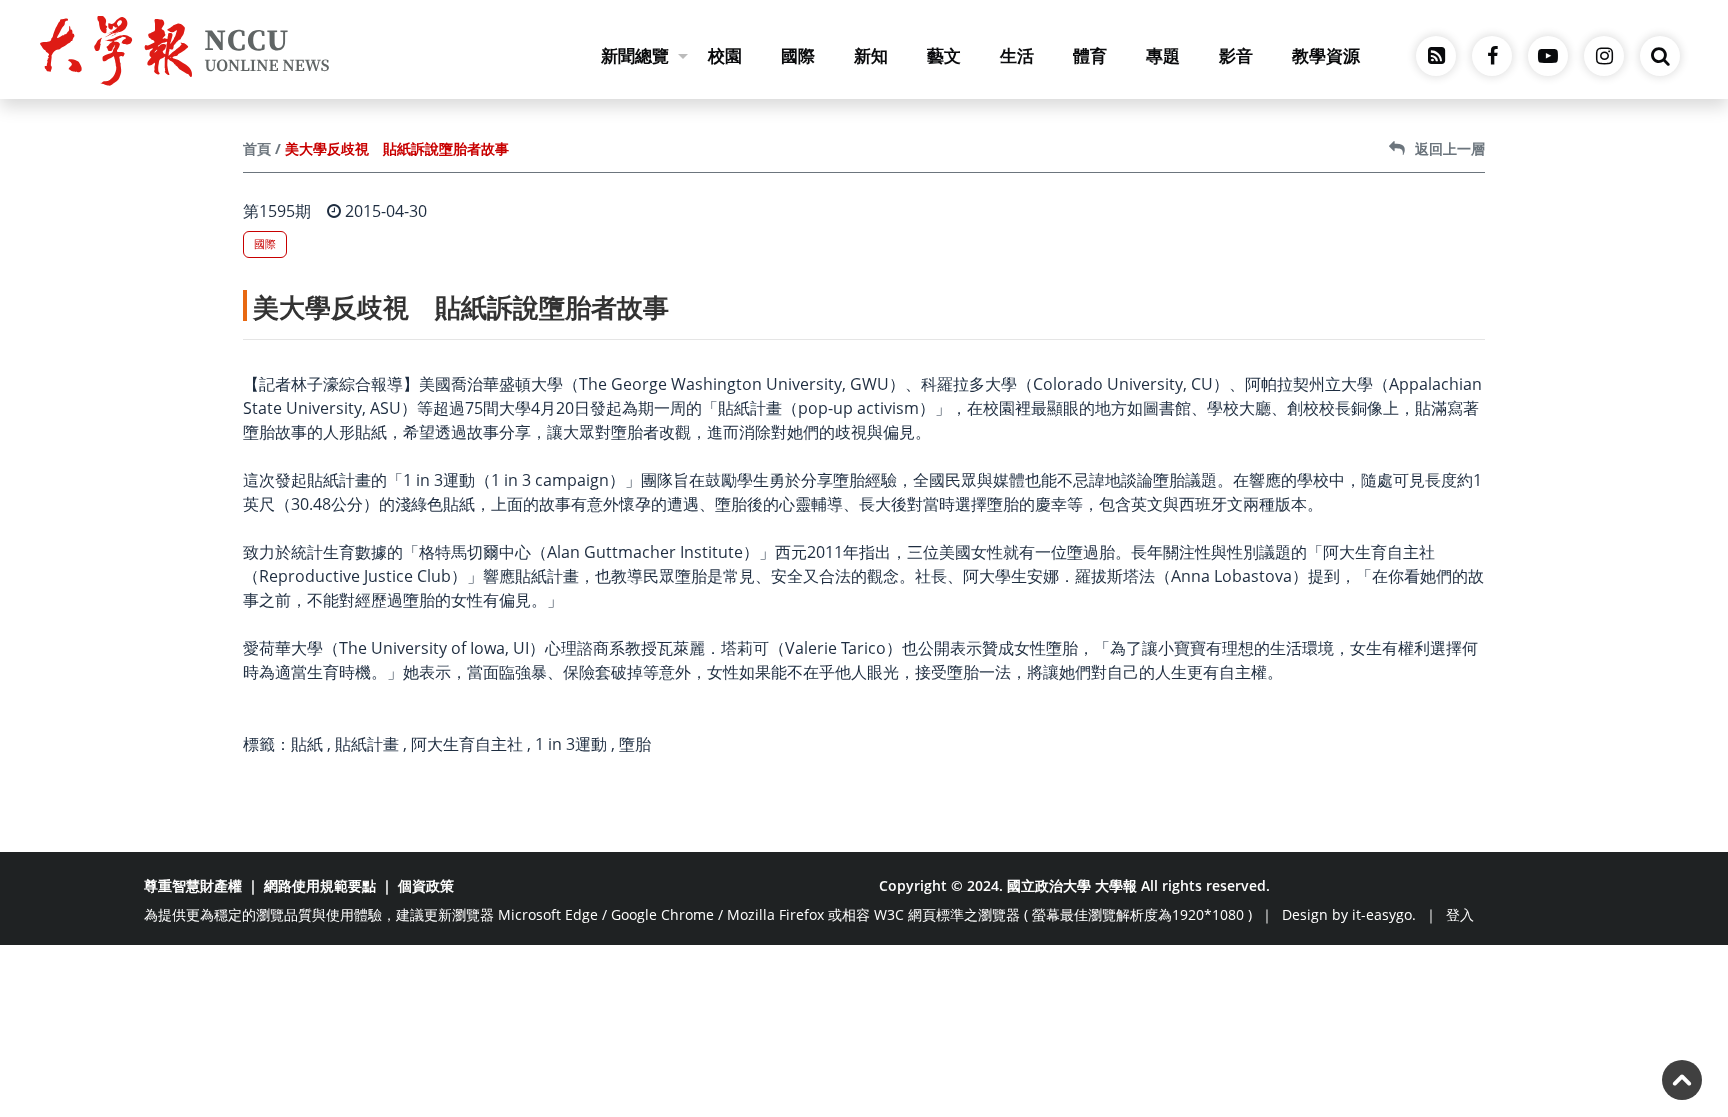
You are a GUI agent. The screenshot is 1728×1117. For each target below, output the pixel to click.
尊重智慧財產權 (193, 885)
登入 (1460, 914)
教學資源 (1326, 55)
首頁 (257, 148)
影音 (1236, 55)
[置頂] (1682, 1080)
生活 (1017, 55)
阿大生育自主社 (467, 744)
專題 (1163, 55)
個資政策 (426, 885)
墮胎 (635, 744)
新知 (871, 55)
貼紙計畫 (367, 744)
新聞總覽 (635, 55)
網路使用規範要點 (320, 885)
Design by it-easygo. (1349, 914)
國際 (798, 55)
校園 (725, 55)
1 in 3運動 (571, 744)
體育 (1090, 55)
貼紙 (307, 744)
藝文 (944, 55)
